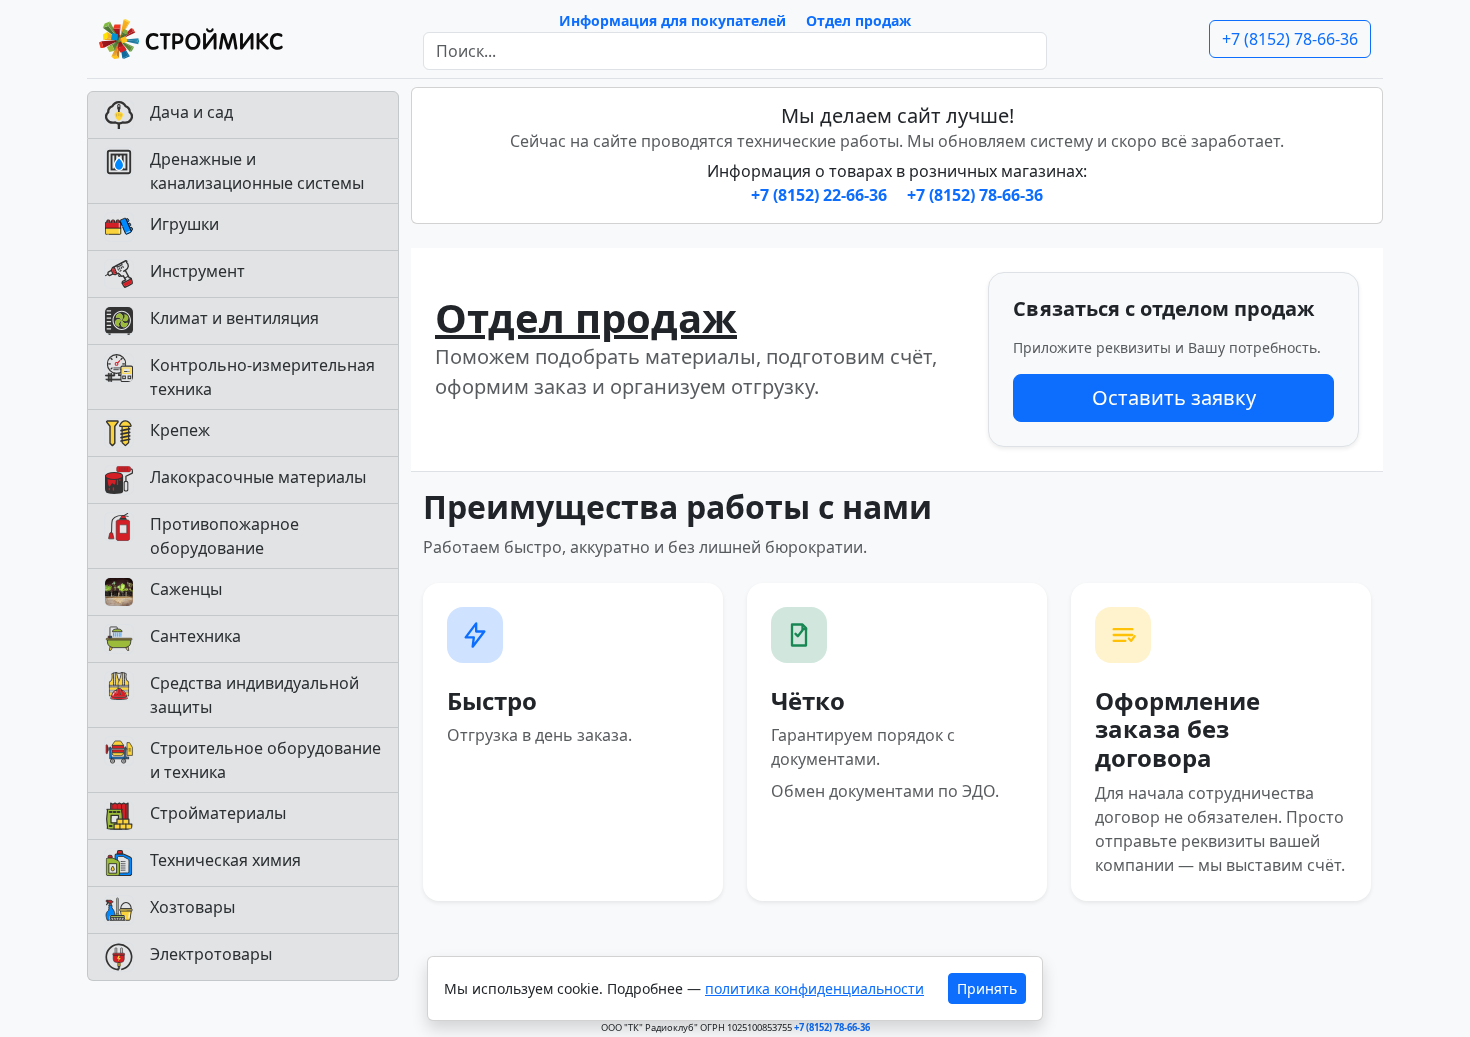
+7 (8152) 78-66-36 (1290, 39)
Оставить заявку (1174, 397)
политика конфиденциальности (814, 988)
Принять (987, 988)
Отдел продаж (858, 20)
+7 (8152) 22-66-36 (821, 195)
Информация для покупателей (672, 20)
